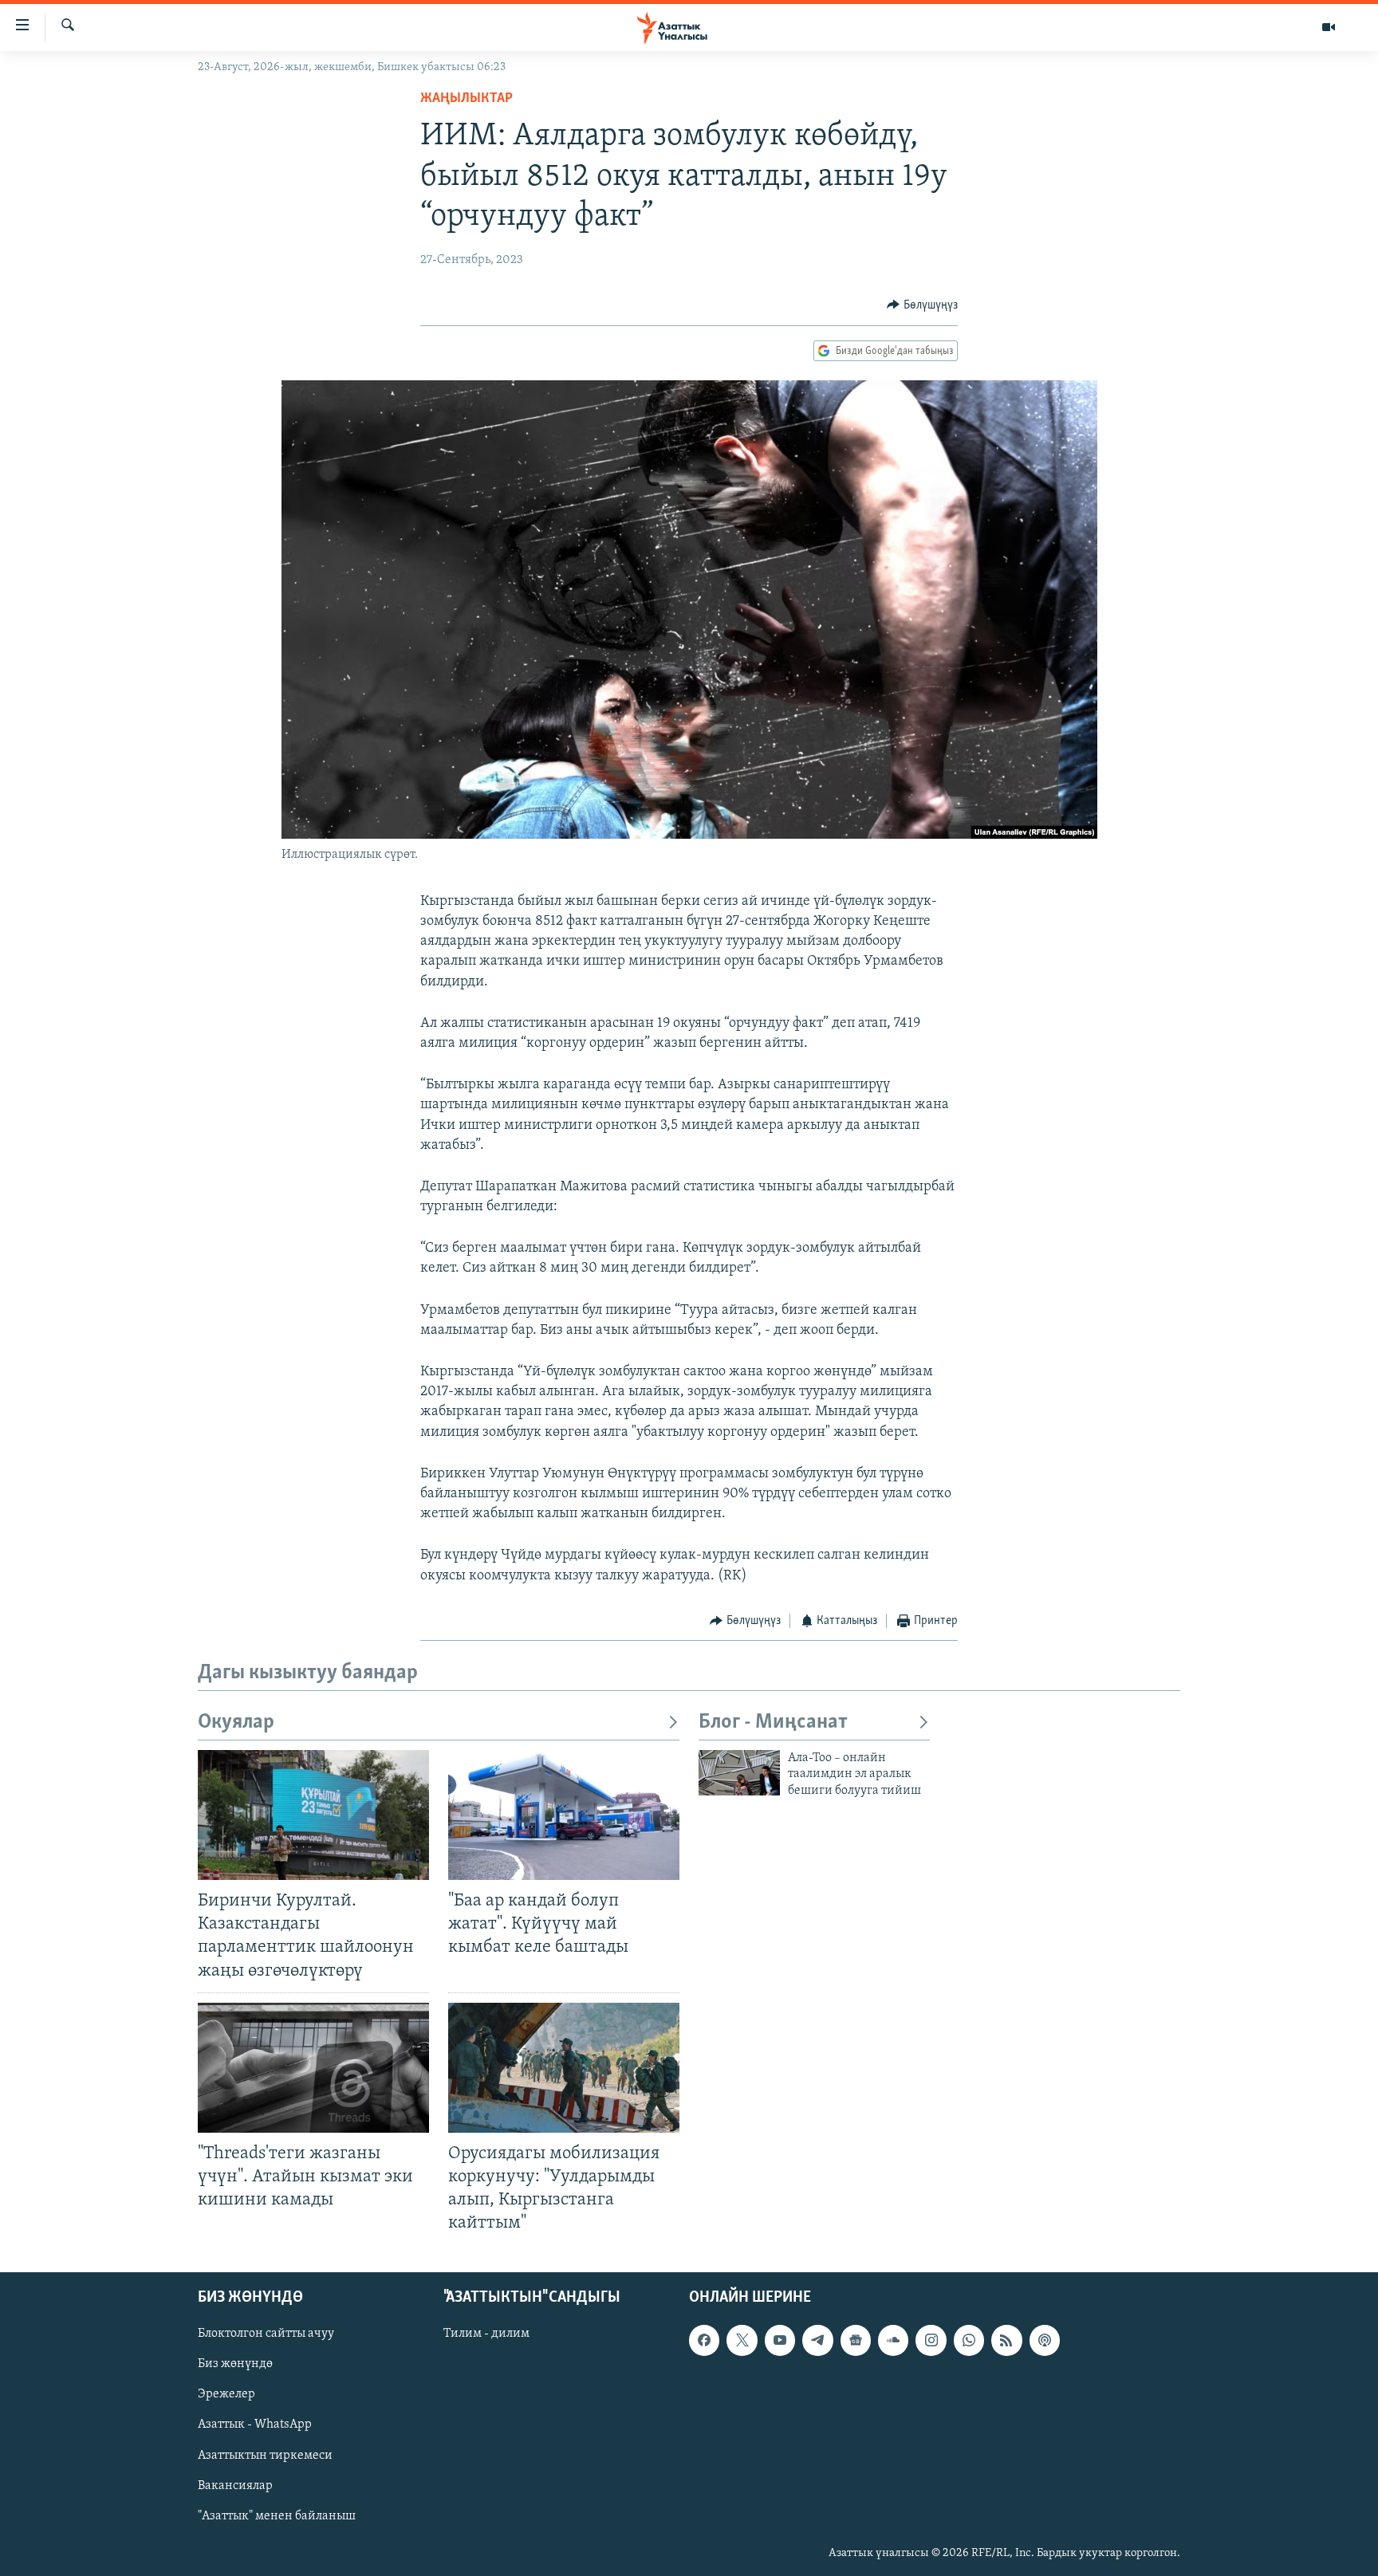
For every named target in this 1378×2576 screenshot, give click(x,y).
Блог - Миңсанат (773, 1723)
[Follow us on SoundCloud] (893, 2341)
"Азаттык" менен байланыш (277, 2516)
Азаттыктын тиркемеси (265, 2456)
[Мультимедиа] (1329, 27)
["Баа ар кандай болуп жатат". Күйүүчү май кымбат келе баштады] (564, 1815)
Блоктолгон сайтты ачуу (266, 2334)
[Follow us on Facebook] (704, 2341)
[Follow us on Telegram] (817, 2341)
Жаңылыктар (467, 99)
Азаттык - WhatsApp (255, 2425)
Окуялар (236, 1723)
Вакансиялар (235, 2486)
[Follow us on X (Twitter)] (742, 2341)
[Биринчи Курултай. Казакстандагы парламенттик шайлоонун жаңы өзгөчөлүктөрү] (313, 1815)
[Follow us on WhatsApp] (969, 2341)
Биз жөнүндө (235, 2365)
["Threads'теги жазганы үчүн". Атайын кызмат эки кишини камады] (313, 2068)
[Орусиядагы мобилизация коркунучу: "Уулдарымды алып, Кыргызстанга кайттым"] (564, 2068)
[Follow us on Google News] (856, 2341)
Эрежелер (226, 2395)
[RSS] (1006, 2341)
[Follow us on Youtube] (780, 2341)
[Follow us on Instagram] (931, 2341)
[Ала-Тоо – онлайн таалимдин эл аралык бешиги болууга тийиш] (739, 1773)
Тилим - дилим (486, 2334)
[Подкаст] (1045, 2341)
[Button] (922, 305)
